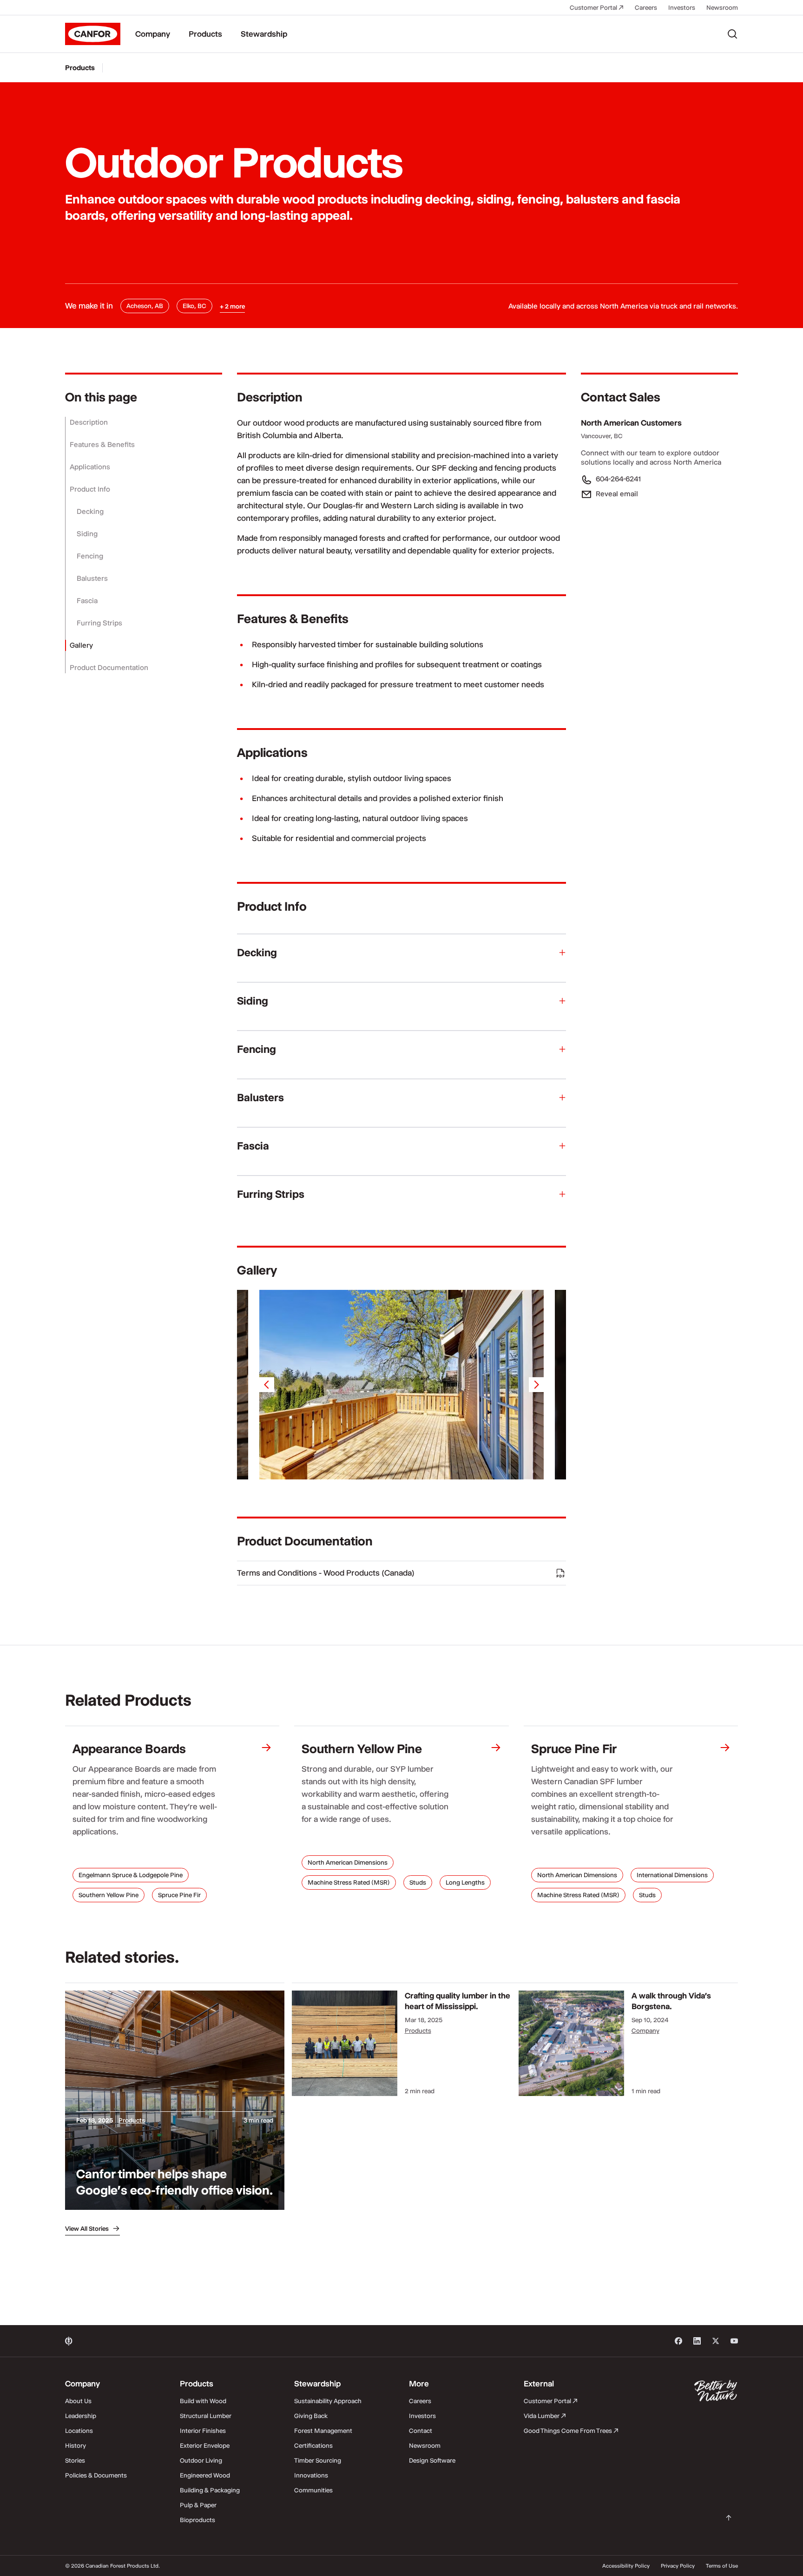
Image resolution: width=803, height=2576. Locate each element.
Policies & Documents (96, 2475)
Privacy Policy (678, 2566)
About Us (78, 2401)
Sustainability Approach (328, 2401)
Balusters (92, 578)
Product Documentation (109, 667)
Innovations (311, 2475)
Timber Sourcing (318, 2460)
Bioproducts (197, 2520)
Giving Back (311, 2416)
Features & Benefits (102, 444)
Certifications (313, 2445)
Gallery (81, 645)
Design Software (432, 2460)
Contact (421, 2431)
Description (89, 422)
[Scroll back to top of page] (729, 2518)
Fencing (90, 556)
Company (153, 34)
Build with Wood (203, 2401)
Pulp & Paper (198, 2505)
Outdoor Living (201, 2460)
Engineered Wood (205, 2475)
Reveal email (617, 494)
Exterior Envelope (205, 2445)
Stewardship (264, 34)
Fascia (87, 601)
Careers (646, 7)
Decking (90, 511)
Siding (87, 534)
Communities (313, 2490)
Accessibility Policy (626, 2566)
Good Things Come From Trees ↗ (571, 2431)
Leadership (81, 2416)
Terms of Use (722, 2566)
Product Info (90, 489)
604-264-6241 (618, 479)
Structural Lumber (206, 2416)
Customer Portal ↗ (597, 7)
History (76, 2445)
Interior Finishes (203, 2431)
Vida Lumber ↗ (545, 2416)
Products (205, 34)
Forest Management (323, 2431)
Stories (75, 2460)
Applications (90, 467)
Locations (79, 2431)
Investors (682, 7)
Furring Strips (99, 623)
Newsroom (722, 7)
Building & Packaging (210, 2490)
